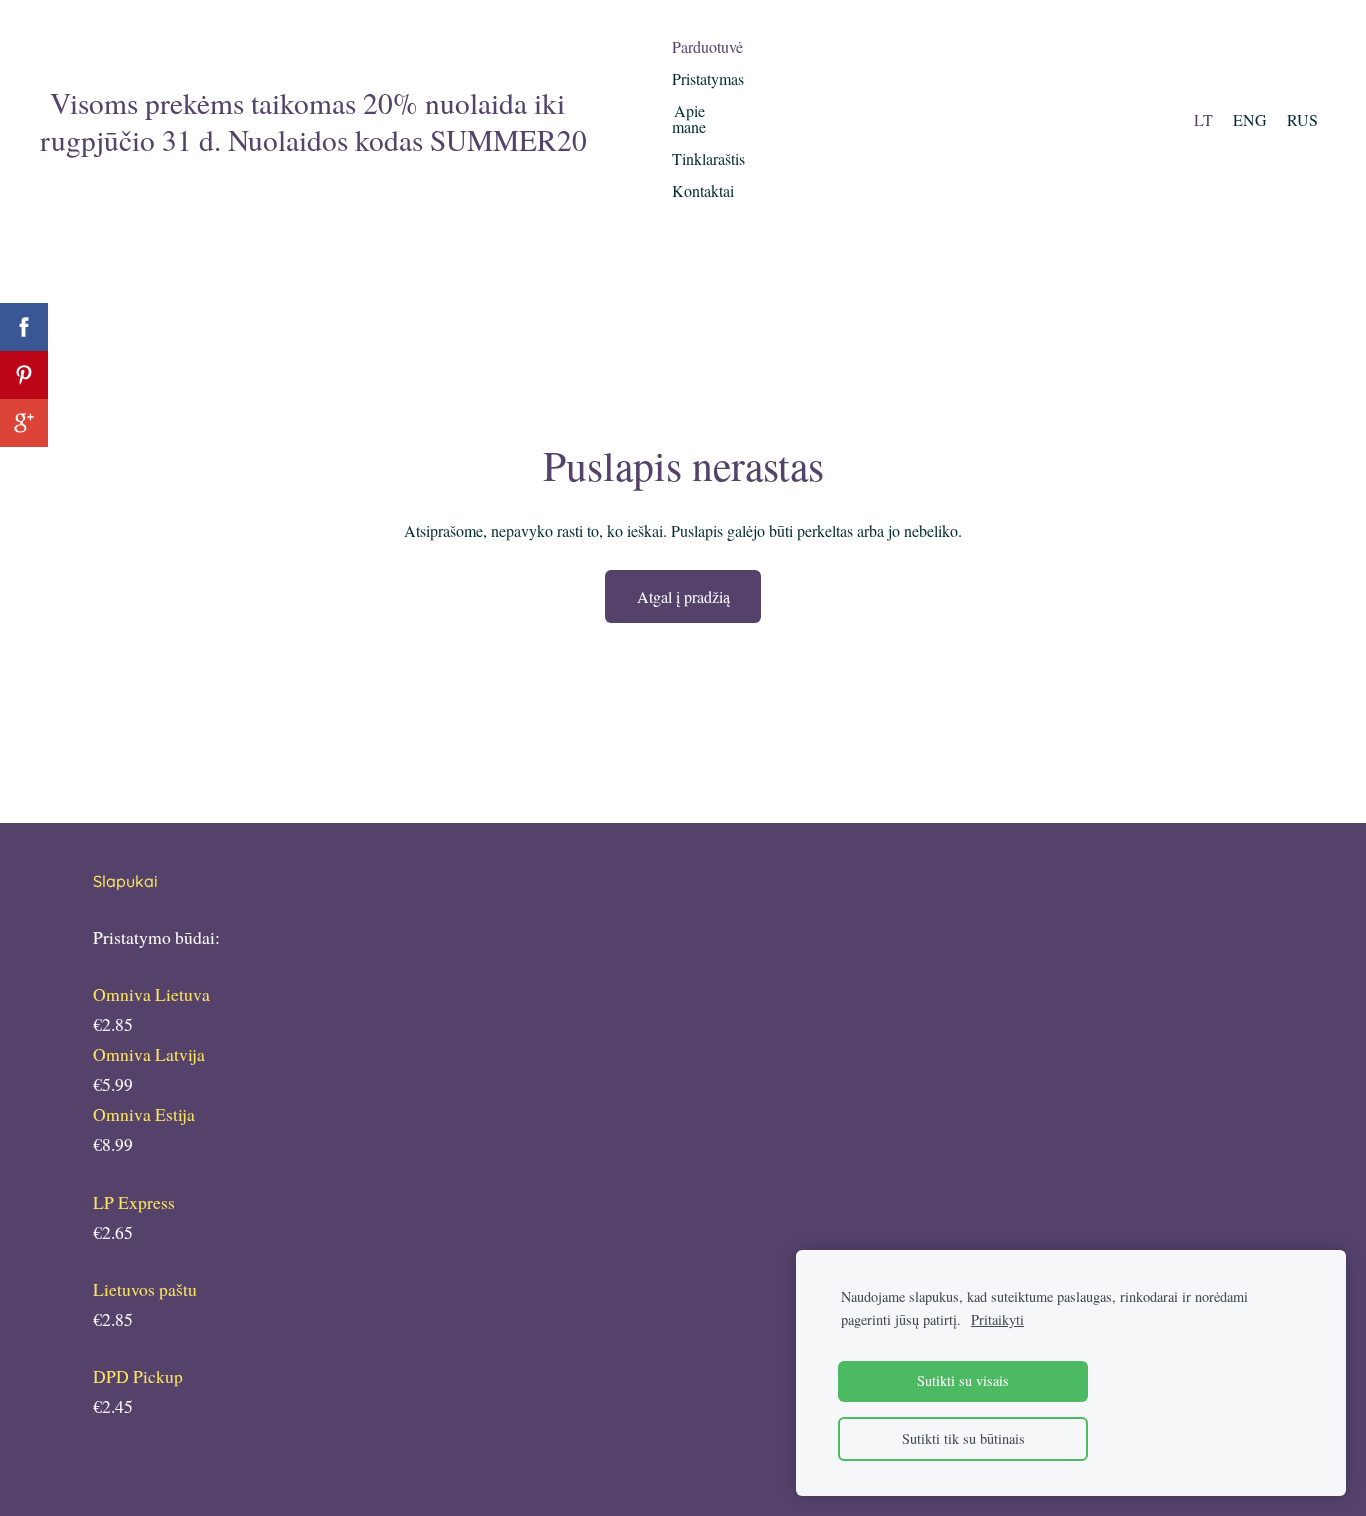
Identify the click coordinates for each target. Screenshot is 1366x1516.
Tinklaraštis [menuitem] (708, 158)
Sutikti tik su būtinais (963, 1438)
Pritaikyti (997, 1319)
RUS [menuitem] (1302, 119)
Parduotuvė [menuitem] (707, 46)
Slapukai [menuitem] (125, 881)
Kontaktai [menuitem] (703, 190)
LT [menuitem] (1203, 119)
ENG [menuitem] (1250, 119)
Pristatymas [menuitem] (708, 78)
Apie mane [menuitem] (689, 118)
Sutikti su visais (963, 1380)
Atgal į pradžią (683, 596)
